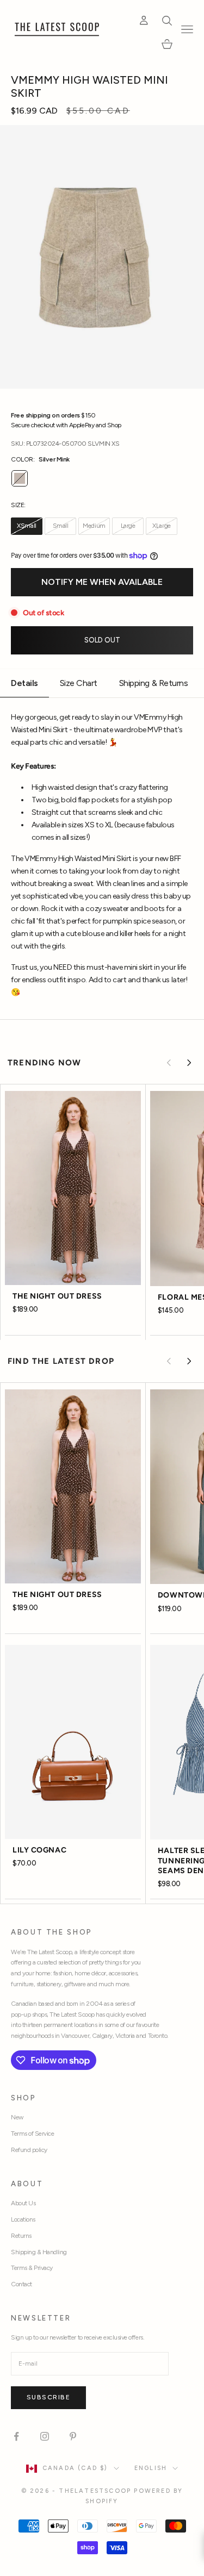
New (17, 2117)
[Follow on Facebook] (16, 2436)
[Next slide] (189, 1063)
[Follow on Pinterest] (73, 2436)
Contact (21, 2284)
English (151, 2468)
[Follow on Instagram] (45, 2436)
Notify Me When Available (102, 582)
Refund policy (29, 2150)
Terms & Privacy (32, 2268)
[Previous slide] (169, 1063)
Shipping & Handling (39, 2252)
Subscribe (48, 2397)
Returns (21, 2236)
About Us (23, 2203)
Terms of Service (32, 2134)
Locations (23, 2219)
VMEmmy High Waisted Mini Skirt (89, 86)
